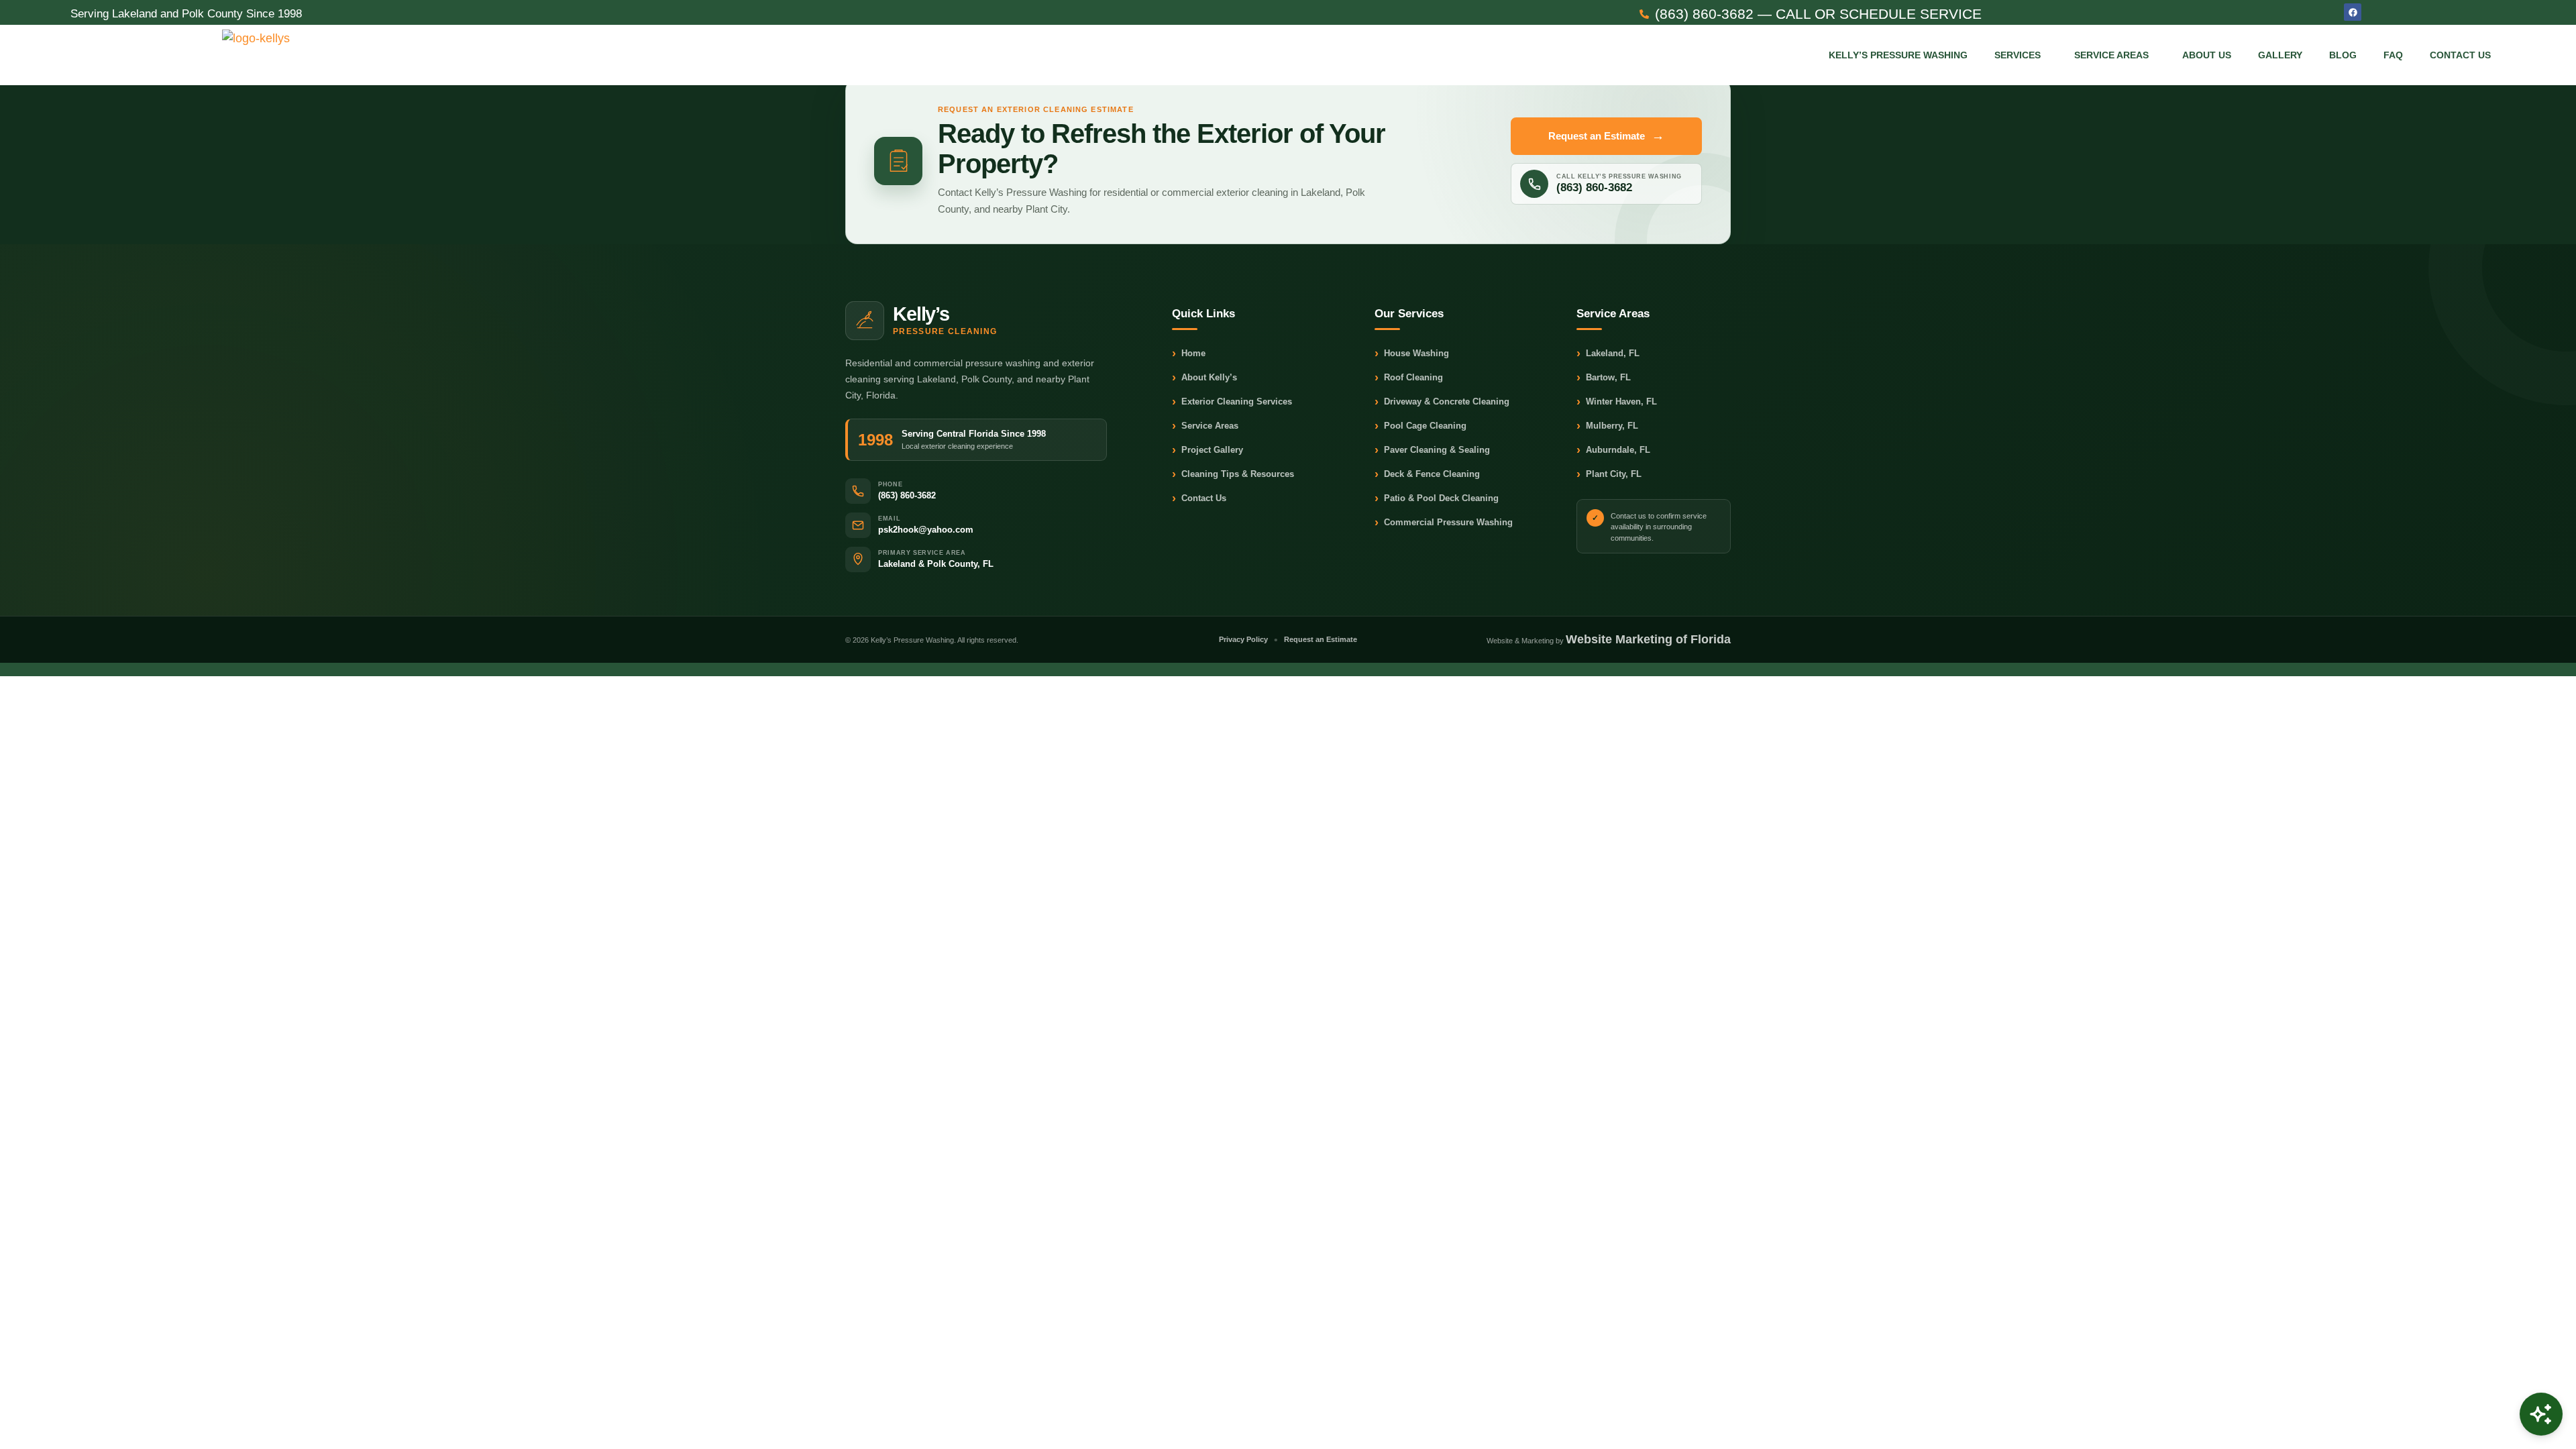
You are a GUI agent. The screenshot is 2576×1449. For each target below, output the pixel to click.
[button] (2021, 55)
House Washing (1412, 354)
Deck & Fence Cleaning (1427, 475)
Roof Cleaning (1409, 378)
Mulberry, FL (1607, 426)
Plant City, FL (1609, 475)
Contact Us (2460, 55)
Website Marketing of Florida (1648, 639)
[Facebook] (2353, 12)
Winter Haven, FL (1617, 402)
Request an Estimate (1606, 136)
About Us (2207, 55)
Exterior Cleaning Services (1232, 402)
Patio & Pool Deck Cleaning (1437, 499)
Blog (2343, 55)
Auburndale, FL (1613, 450)
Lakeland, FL (1608, 354)
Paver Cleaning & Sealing (1432, 450)
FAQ (2393, 55)
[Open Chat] (2541, 1414)
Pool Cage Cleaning (1420, 426)
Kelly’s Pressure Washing (1898, 55)
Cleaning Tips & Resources (1233, 475)
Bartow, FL (1604, 378)
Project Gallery (1207, 450)
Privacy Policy (1243, 639)
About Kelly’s (1204, 378)
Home (1189, 354)
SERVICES (2018, 55)
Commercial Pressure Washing (1444, 523)
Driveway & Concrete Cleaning (1442, 402)
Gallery (2280, 55)
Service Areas (2111, 55)
